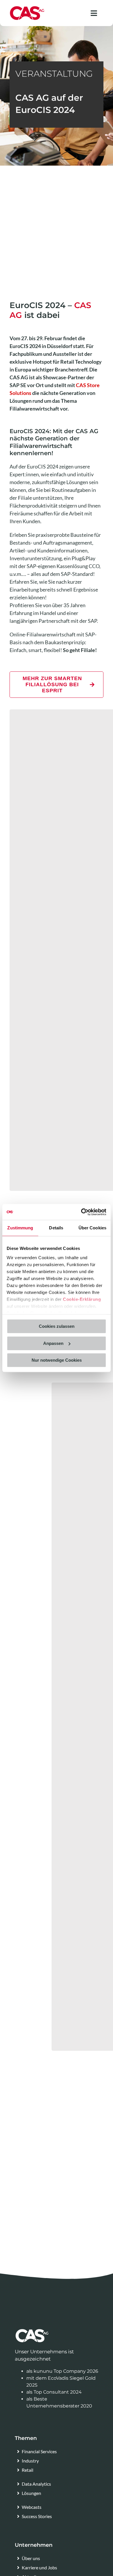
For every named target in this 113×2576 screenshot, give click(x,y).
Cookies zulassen (57, 1326)
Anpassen (53, 1343)
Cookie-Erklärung (82, 1299)
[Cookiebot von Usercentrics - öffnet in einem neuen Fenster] (81, 1212)
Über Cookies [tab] (92, 1228)
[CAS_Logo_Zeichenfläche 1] (27, 8)
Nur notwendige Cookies (57, 1360)
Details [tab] (56, 1228)
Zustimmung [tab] (20, 1228)
